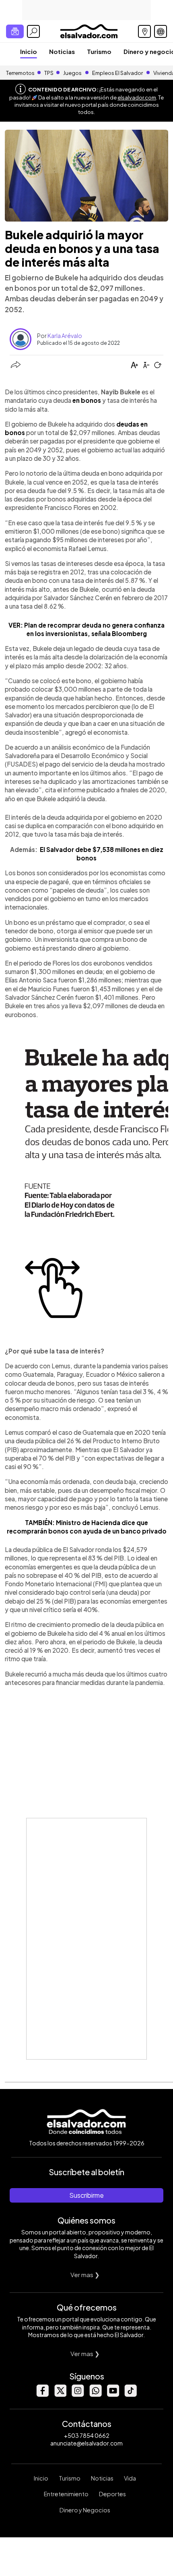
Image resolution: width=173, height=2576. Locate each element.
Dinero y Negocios (85, 2510)
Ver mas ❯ (85, 2274)
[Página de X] (60, 2395)
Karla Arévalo (65, 336)
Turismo (99, 51)
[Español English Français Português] (161, 31)
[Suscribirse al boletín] (15, 31)
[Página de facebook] (42, 2395)
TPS (49, 73)
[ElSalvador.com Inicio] (89, 30)
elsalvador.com (137, 97)
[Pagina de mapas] (144, 31)
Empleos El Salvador (117, 73)
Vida (130, 2478)
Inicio (29, 51)
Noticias (62, 51)
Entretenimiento (66, 2494)
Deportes (112, 2494)
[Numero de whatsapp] (95, 2395)
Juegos (72, 73)
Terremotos (20, 73)
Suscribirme (86, 2195)
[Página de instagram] (78, 2395)
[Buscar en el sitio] (33, 31)
